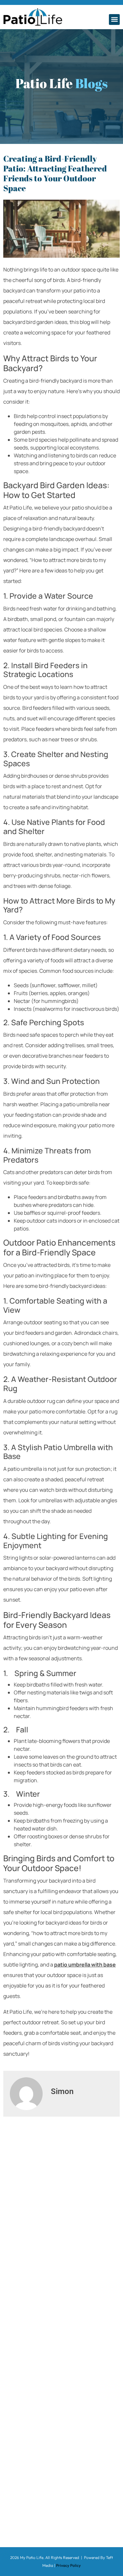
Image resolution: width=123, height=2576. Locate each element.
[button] (114, 20)
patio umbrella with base (85, 1965)
